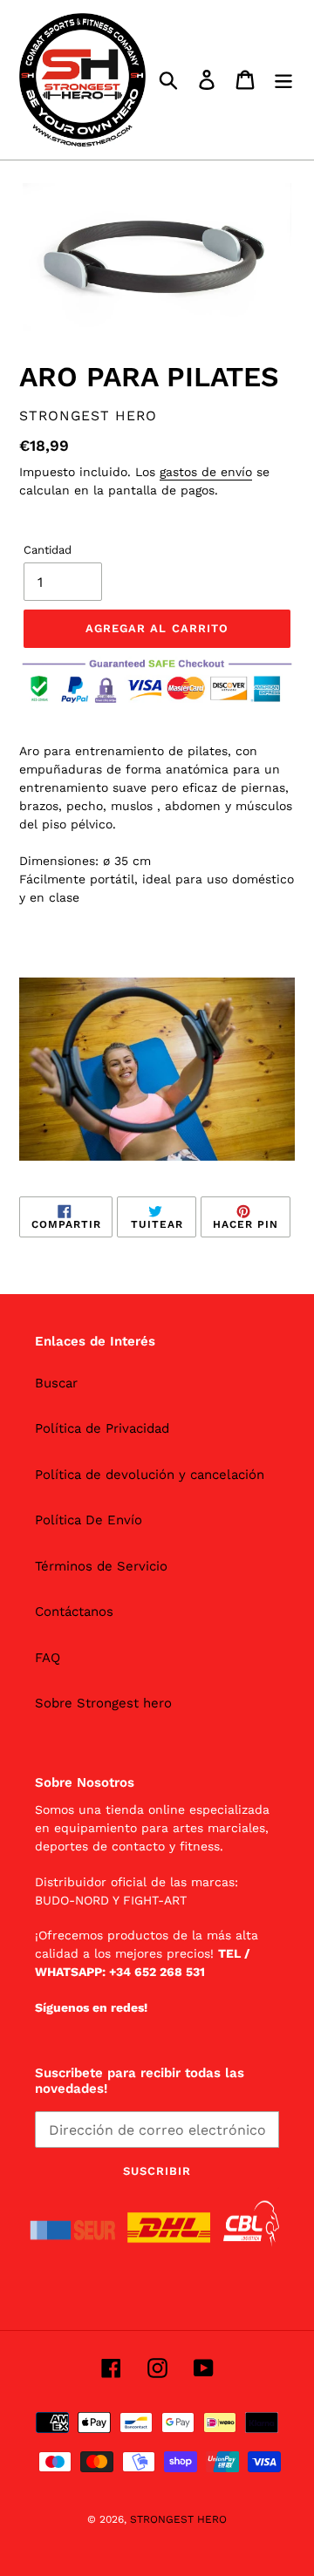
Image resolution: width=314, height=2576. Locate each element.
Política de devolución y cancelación (150, 1475)
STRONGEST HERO (178, 2519)
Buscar (56, 1383)
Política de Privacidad (102, 1428)
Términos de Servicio (101, 1566)
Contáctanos (74, 1612)
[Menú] (283, 80)
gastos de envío (206, 472)
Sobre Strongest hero (103, 1703)
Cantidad (48, 550)
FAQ (48, 1658)
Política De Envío (89, 1520)
